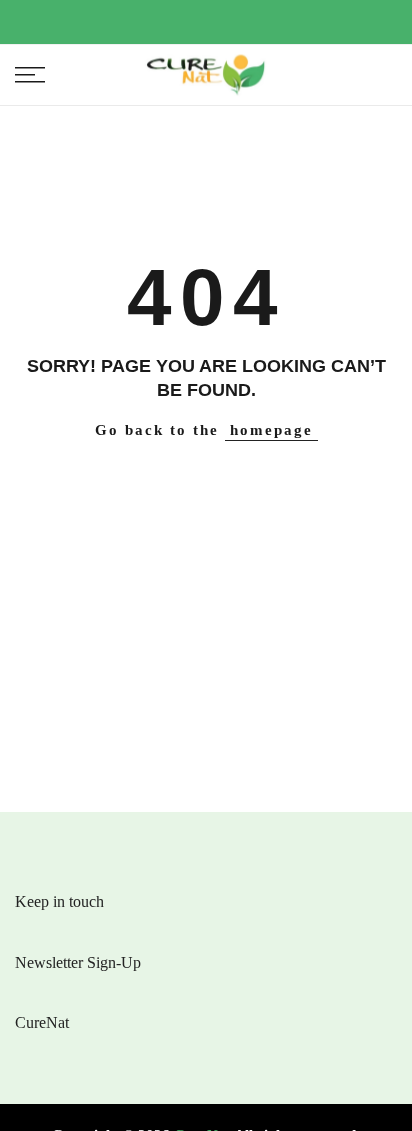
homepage (271, 430)
